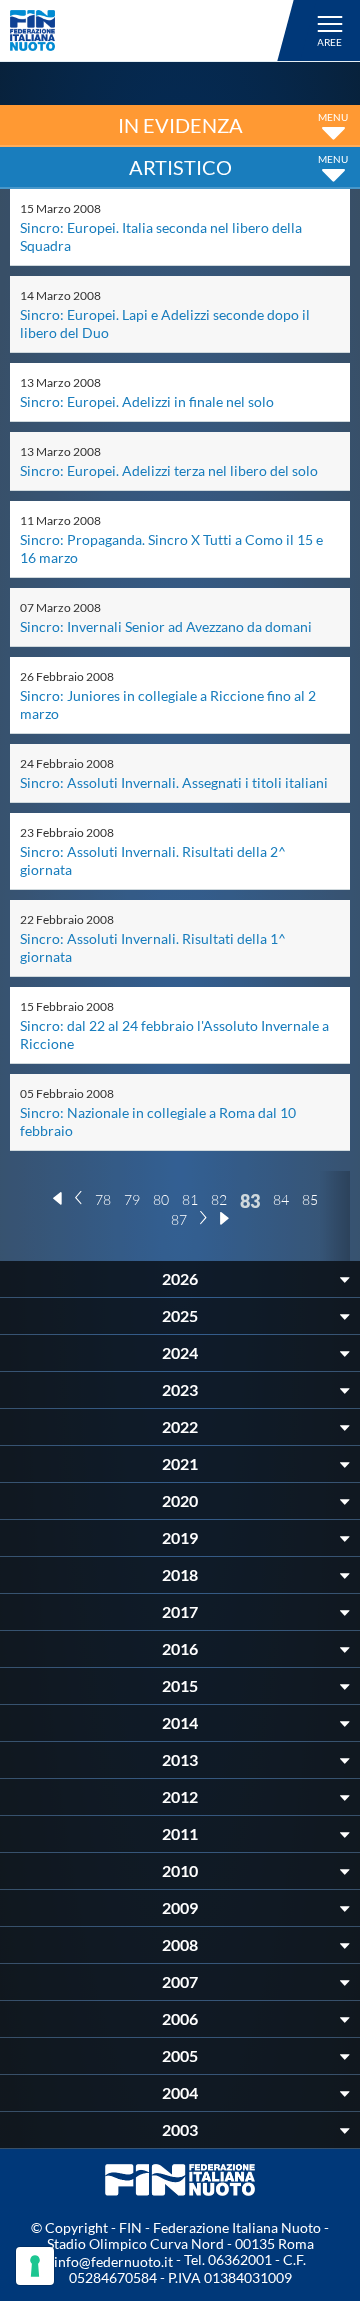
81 (190, 1199)
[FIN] (155, 30)
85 (310, 1199)
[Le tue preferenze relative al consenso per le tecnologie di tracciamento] (35, 2266)
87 (179, 1219)
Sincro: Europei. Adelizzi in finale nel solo (147, 401)
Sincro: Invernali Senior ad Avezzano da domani (166, 626)
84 (281, 1199)
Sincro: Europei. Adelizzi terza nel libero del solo (169, 470)
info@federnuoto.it (113, 2261)
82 (219, 1199)
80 (161, 1199)
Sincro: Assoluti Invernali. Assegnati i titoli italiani (174, 782)
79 (132, 1199)
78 (103, 1199)
